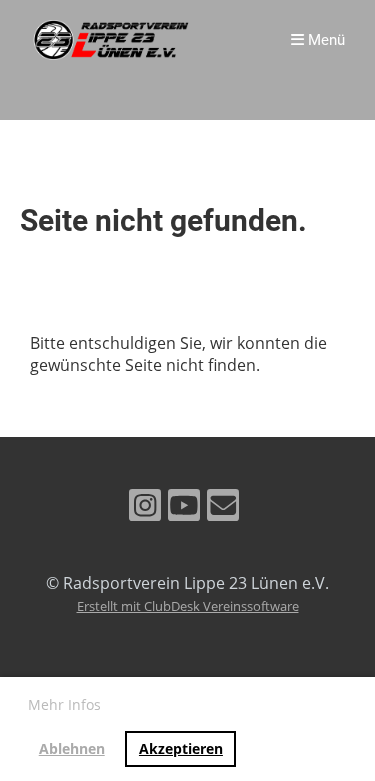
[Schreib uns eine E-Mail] (223, 508)
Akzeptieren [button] (181, 748)
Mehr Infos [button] (64, 704)
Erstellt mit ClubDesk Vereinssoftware (188, 606)
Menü (324, 40)
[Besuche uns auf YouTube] (184, 508)
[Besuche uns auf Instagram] (145, 508)
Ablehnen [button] (72, 748)
